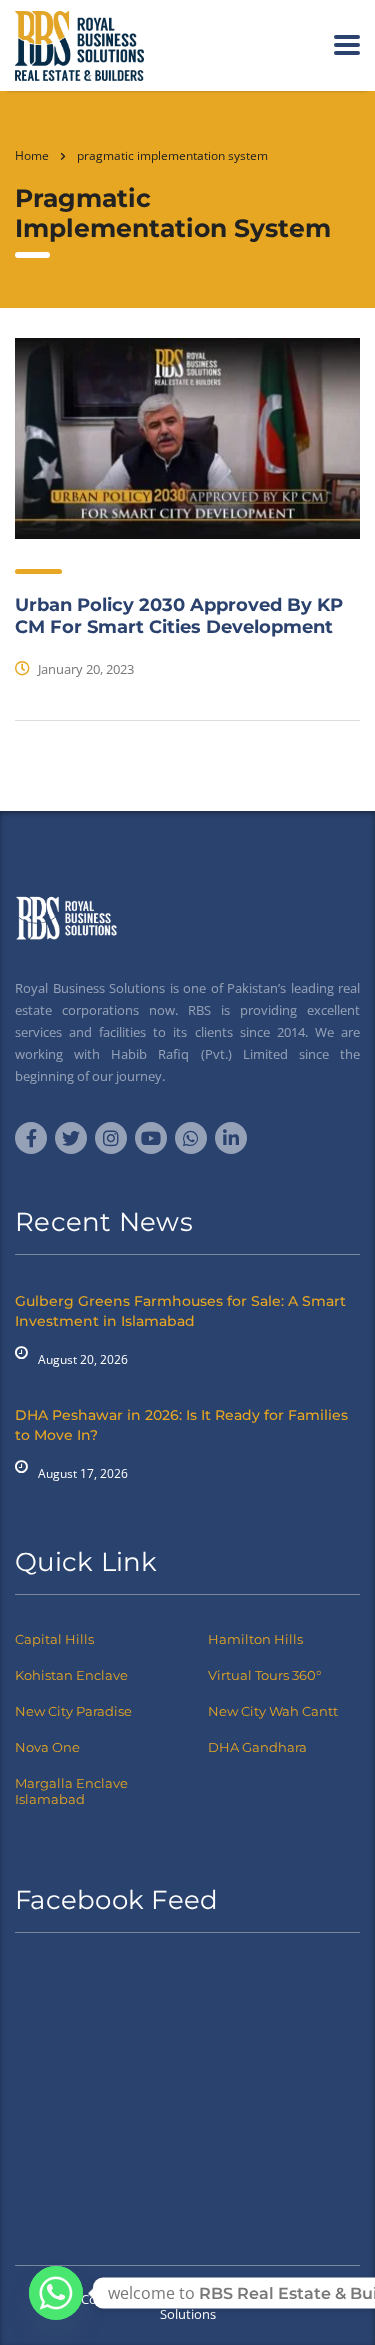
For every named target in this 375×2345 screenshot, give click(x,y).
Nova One (47, 1747)
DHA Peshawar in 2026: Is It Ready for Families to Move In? (181, 1425)
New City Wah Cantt (273, 1711)
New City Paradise (73, 1711)
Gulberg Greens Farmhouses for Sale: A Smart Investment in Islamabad (180, 1311)
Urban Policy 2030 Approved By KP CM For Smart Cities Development (179, 616)
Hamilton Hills (255, 1639)
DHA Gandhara (257, 1747)
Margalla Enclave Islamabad (71, 1791)
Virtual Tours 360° (264, 1675)
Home (32, 155)
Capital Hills (54, 1639)
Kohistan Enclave (71, 1675)
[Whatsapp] (56, 2293)
